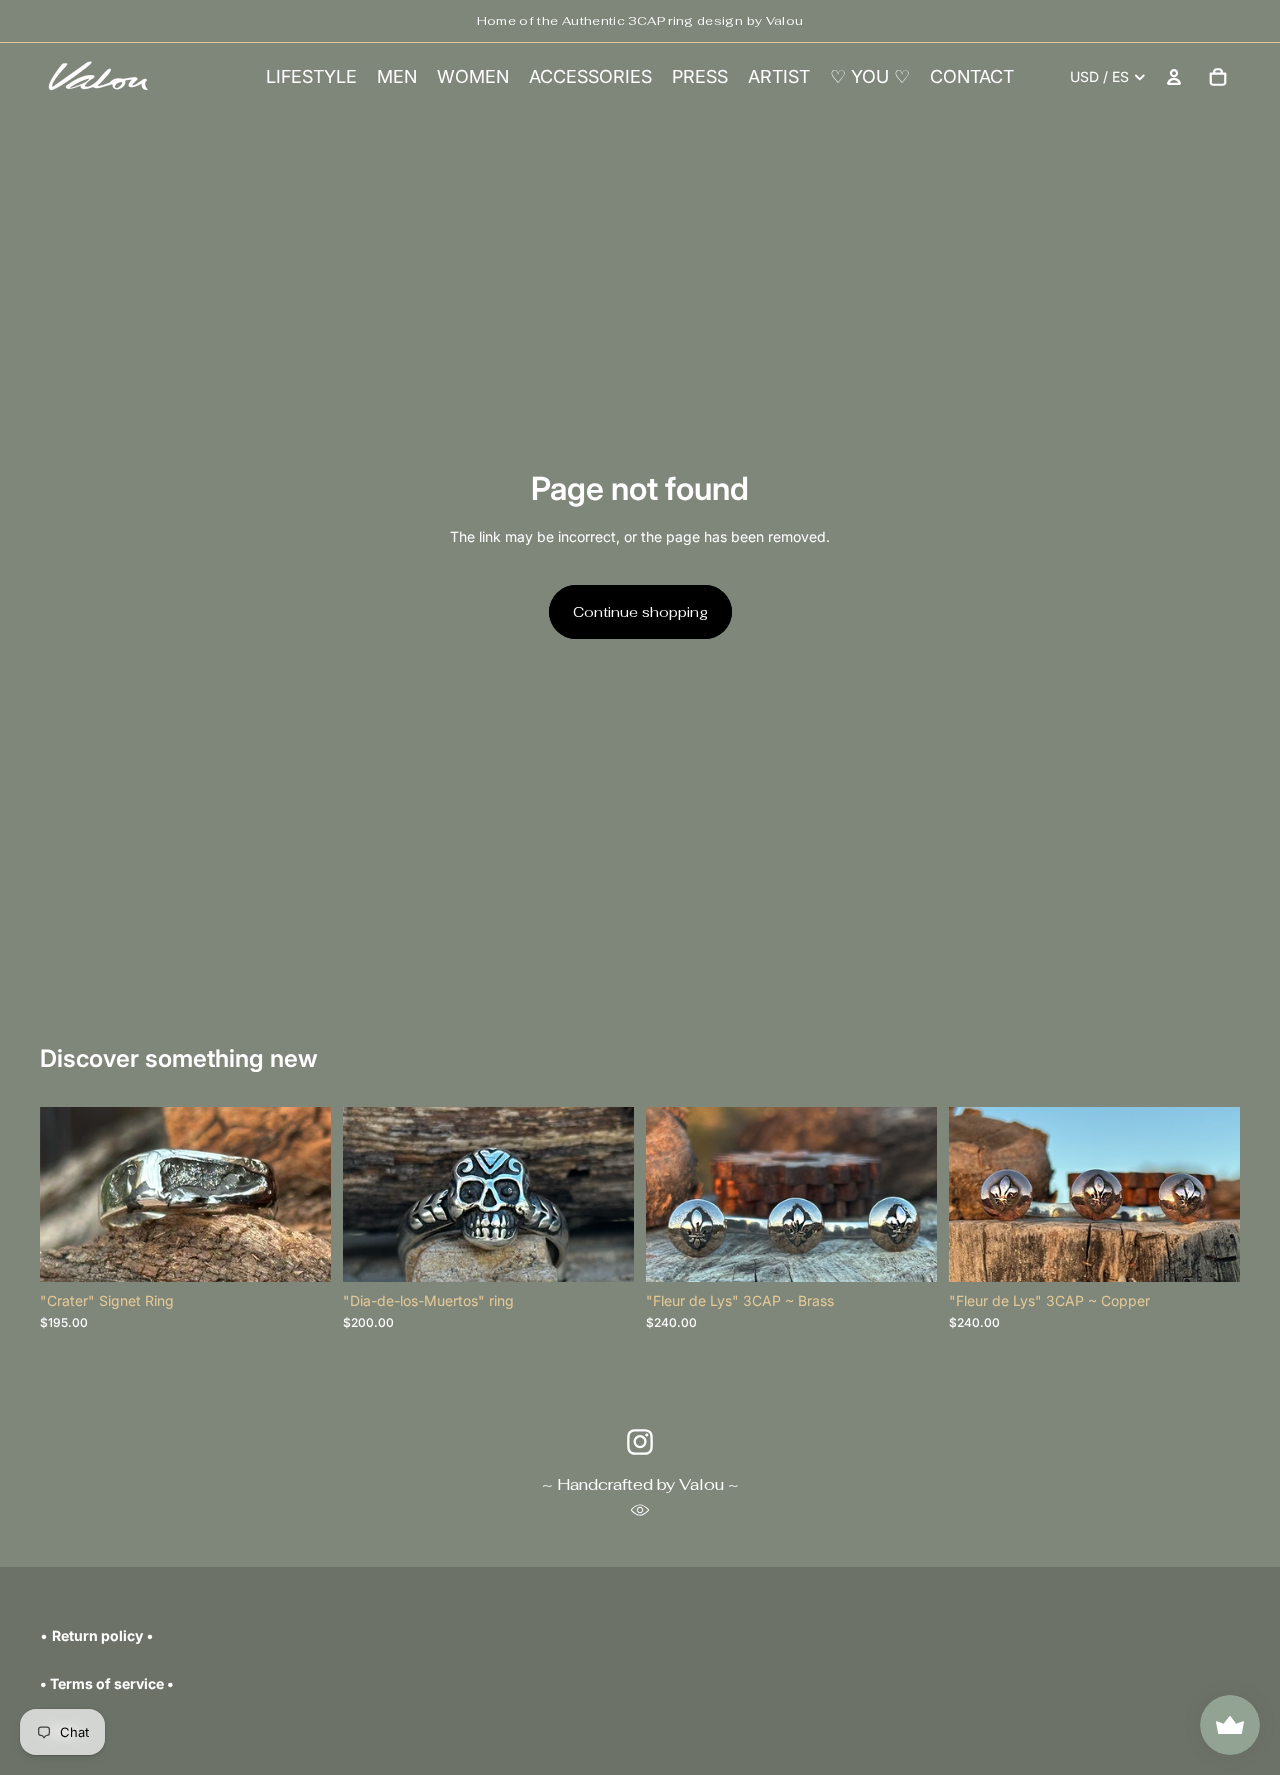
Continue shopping (640, 612)
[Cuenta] (1174, 77)
